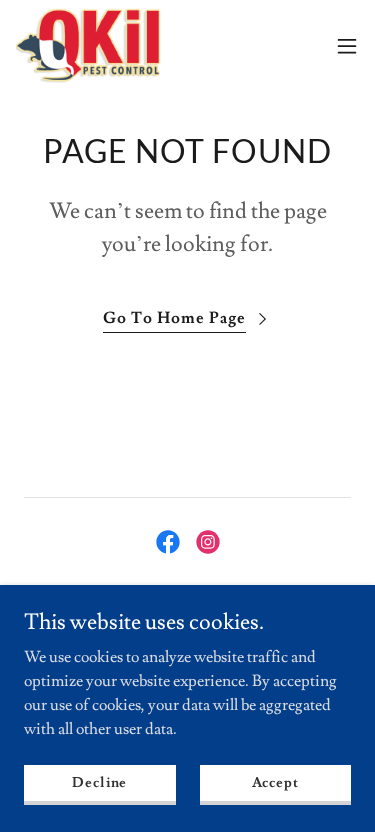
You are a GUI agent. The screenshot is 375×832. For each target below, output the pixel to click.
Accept (275, 782)
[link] (88, 45)
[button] (347, 46)
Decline (99, 782)
